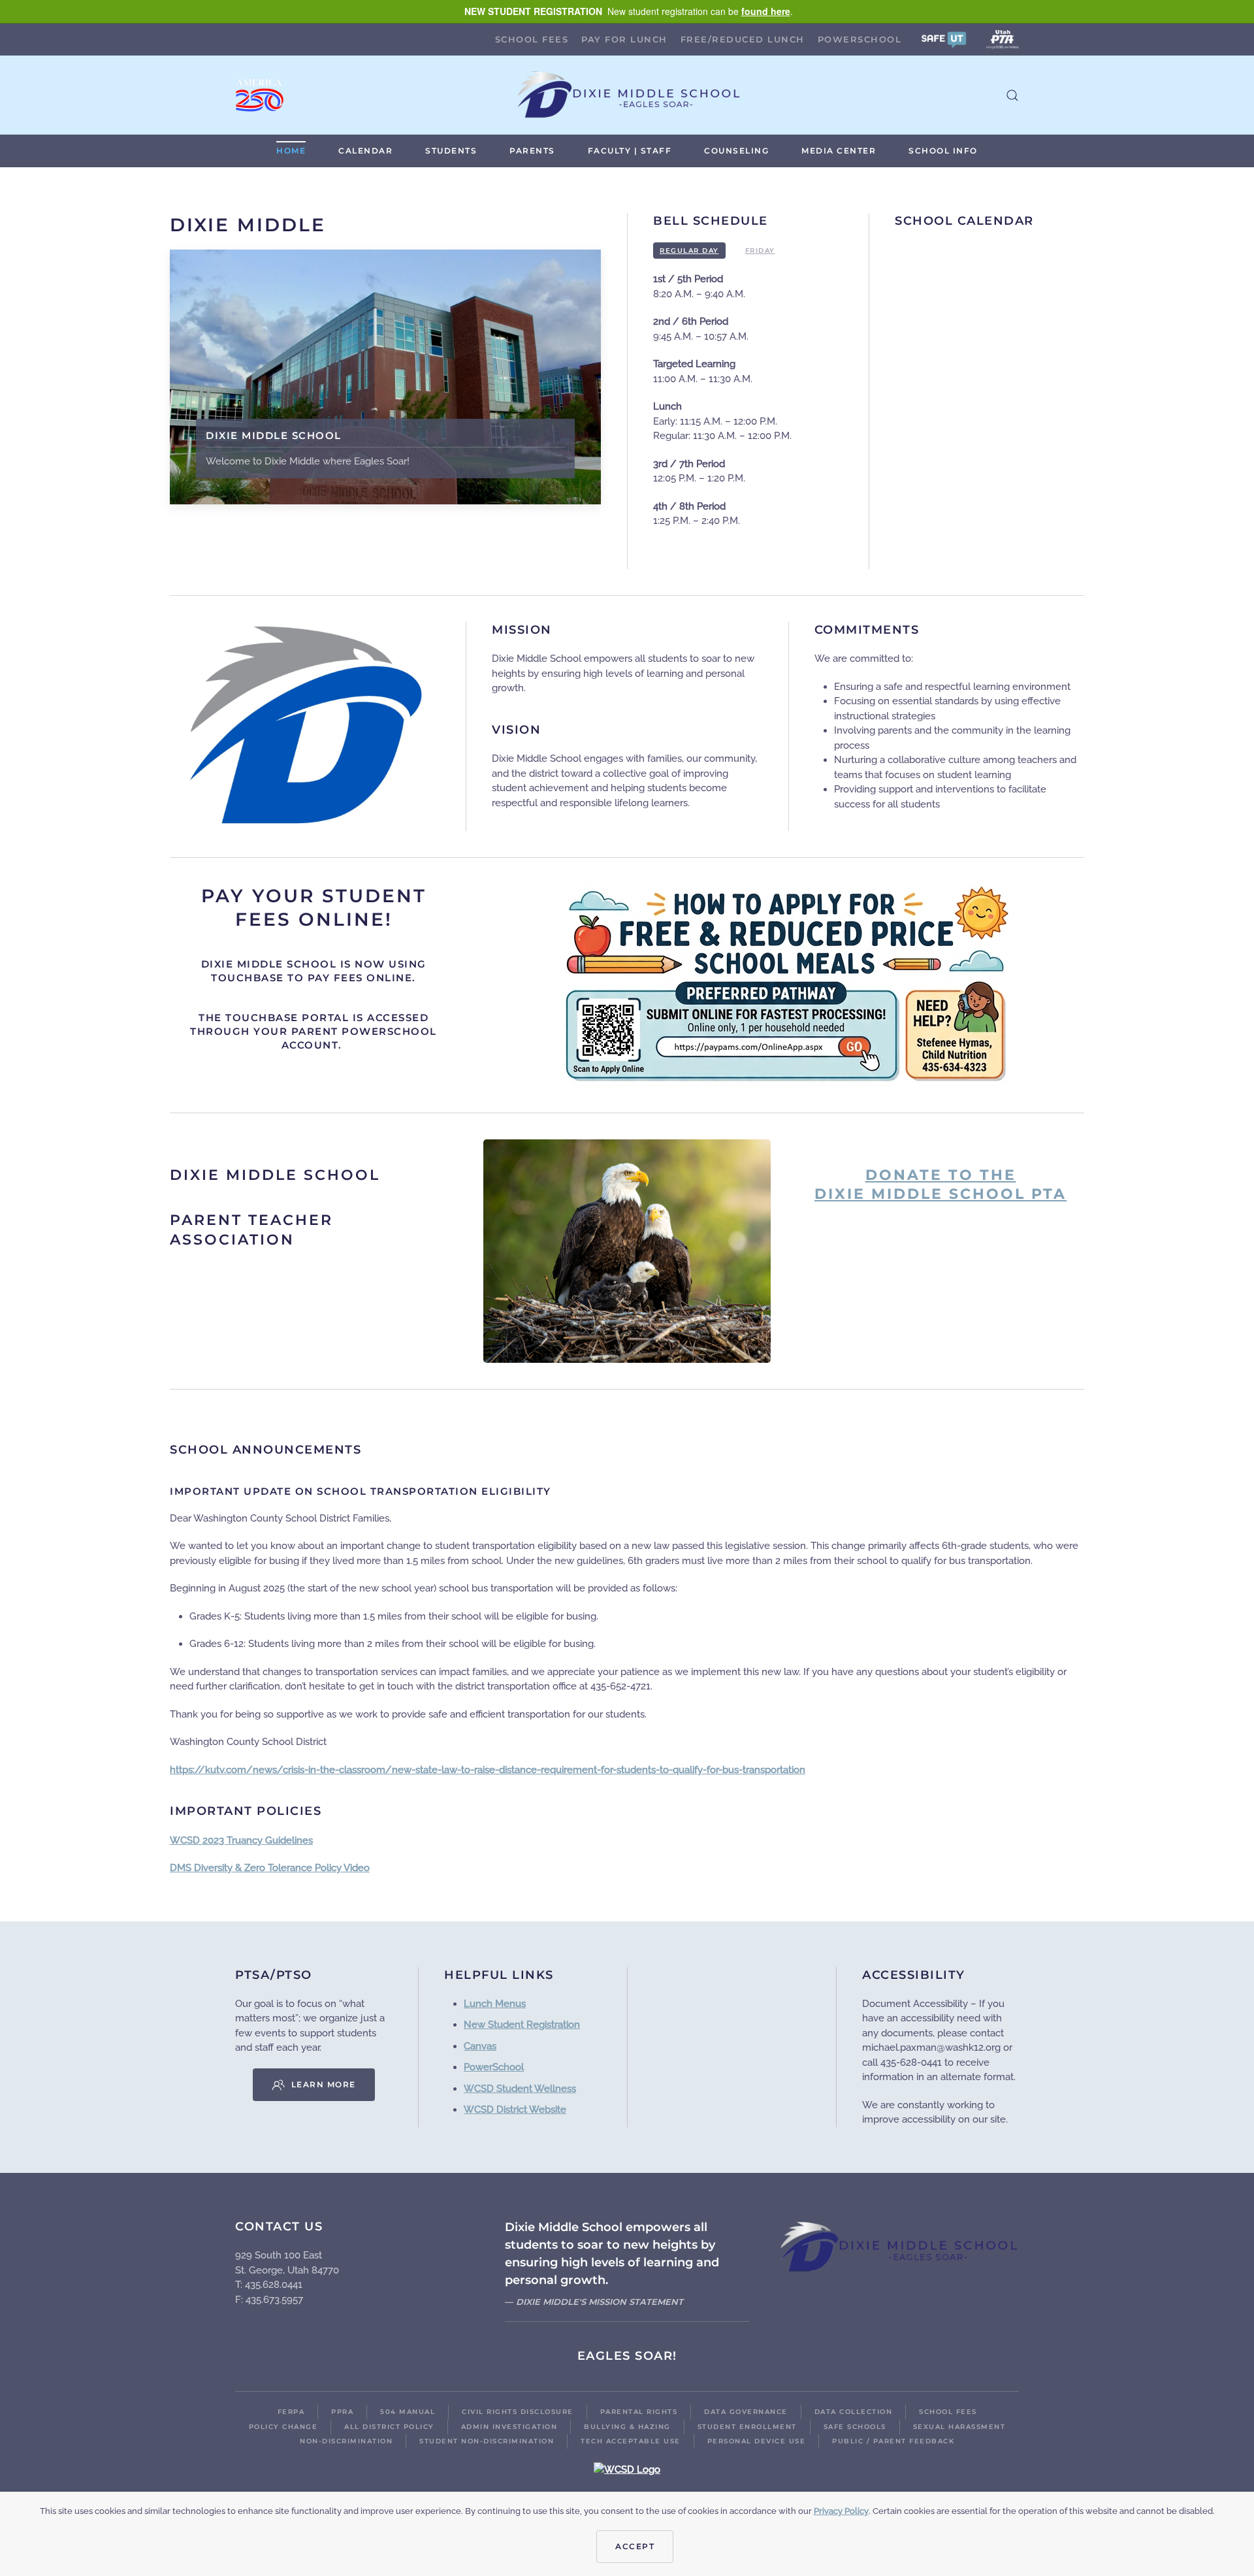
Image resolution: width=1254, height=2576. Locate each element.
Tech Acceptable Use (631, 2441)
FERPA (291, 2412)
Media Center (839, 151)
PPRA (342, 2412)
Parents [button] (532, 151)
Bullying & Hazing (627, 2427)
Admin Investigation (509, 2427)
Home (291, 151)
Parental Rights (639, 2412)
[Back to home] (627, 95)
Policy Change (283, 2427)
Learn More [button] (324, 2084)
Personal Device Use (757, 2441)
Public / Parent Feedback (893, 2441)
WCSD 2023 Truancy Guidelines (241, 1840)
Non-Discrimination (346, 2441)
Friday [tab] (760, 251)
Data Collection (854, 2412)
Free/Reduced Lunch (743, 39)
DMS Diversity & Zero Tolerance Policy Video (270, 1868)
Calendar (365, 151)
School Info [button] (943, 151)
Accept (635, 2546)
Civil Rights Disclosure (518, 2412)
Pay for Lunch (624, 39)
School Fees (532, 39)
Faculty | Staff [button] (630, 151)
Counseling (736, 151)
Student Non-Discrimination (487, 2441)
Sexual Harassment (959, 2427)
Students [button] (451, 151)
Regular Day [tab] (689, 251)
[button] (944, 39)
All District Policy (389, 2427)
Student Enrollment (747, 2427)
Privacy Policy (841, 2511)
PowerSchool (860, 39)
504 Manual (408, 2412)
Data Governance (746, 2412)
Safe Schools (855, 2427)
